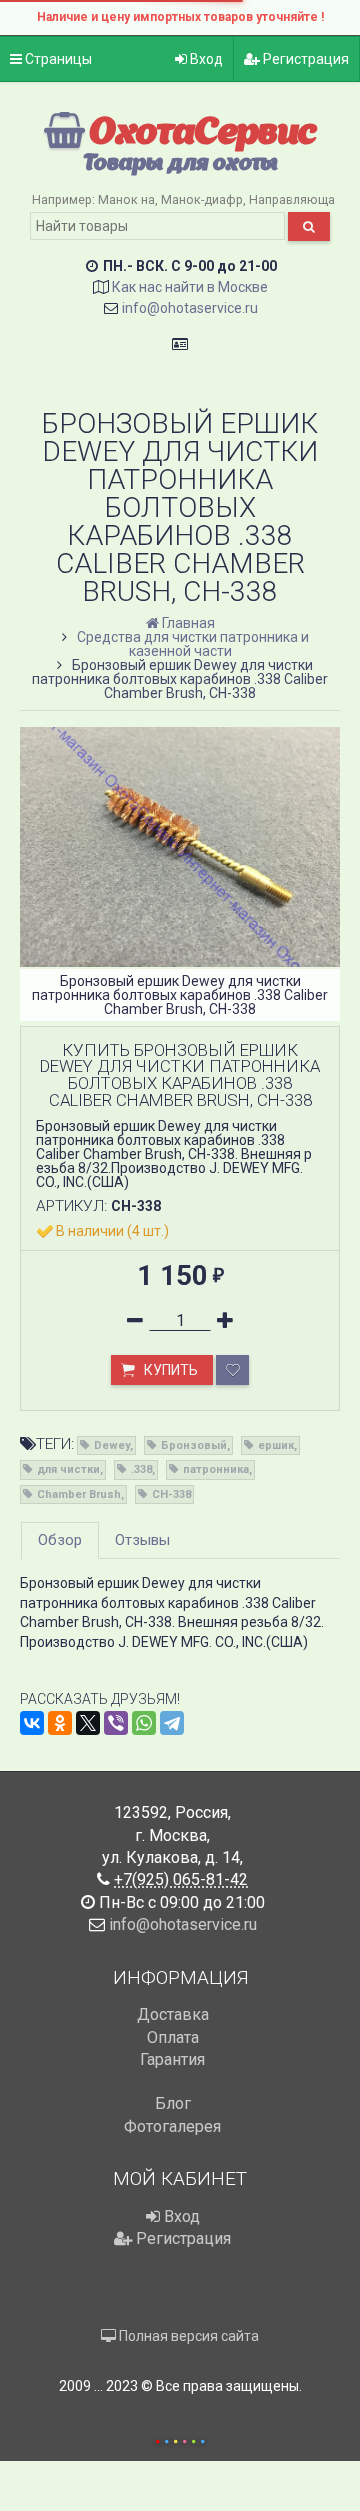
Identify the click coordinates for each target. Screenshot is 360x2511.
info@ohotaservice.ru (190, 308)
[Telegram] (172, 1723)
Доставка (173, 2014)
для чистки (68, 1469)
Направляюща (292, 199)
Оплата (173, 2037)
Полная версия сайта (187, 2336)
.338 (141, 1469)
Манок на (126, 199)
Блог (173, 2103)
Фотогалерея (172, 2126)
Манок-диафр (202, 199)
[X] (88, 1723)
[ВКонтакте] (32, 1723)
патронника (216, 1469)
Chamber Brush (79, 1494)
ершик (276, 1445)
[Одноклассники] (60, 1723)
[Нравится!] (232, 1370)
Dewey (112, 1445)
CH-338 (171, 1494)
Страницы (57, 59)
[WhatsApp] (144, 1723)
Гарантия (172, 2059)
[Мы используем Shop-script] (180, 2438)
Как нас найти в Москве (190, 287)
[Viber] (116, 1723)
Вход (205, 59)
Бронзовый (194, 1445)
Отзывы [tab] (142, 1540)
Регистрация (304, 59)
